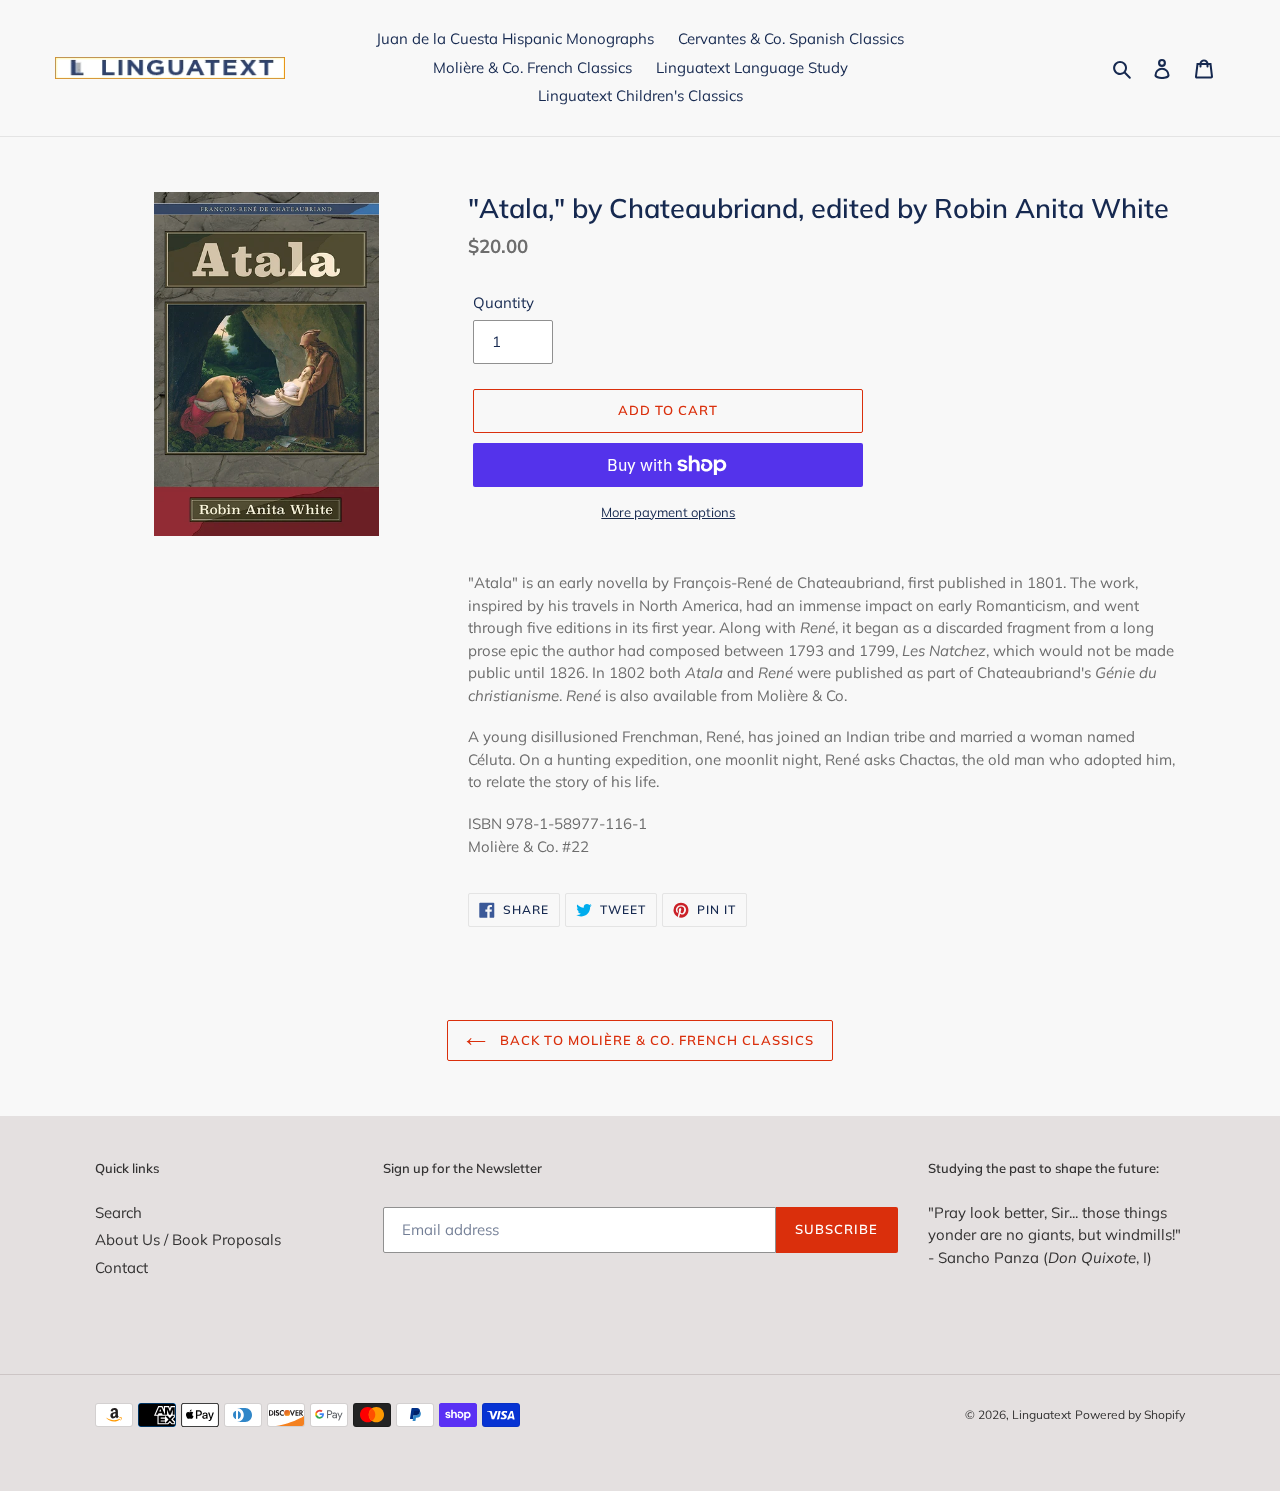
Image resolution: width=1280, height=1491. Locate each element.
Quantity (503, 302)
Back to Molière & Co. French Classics (655, 1040)
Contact (121, 1267)
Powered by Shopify (1130, 1414)
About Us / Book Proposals (188, 1239)
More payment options (668, 512)
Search (118, 1212)
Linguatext (1041, 1414)
